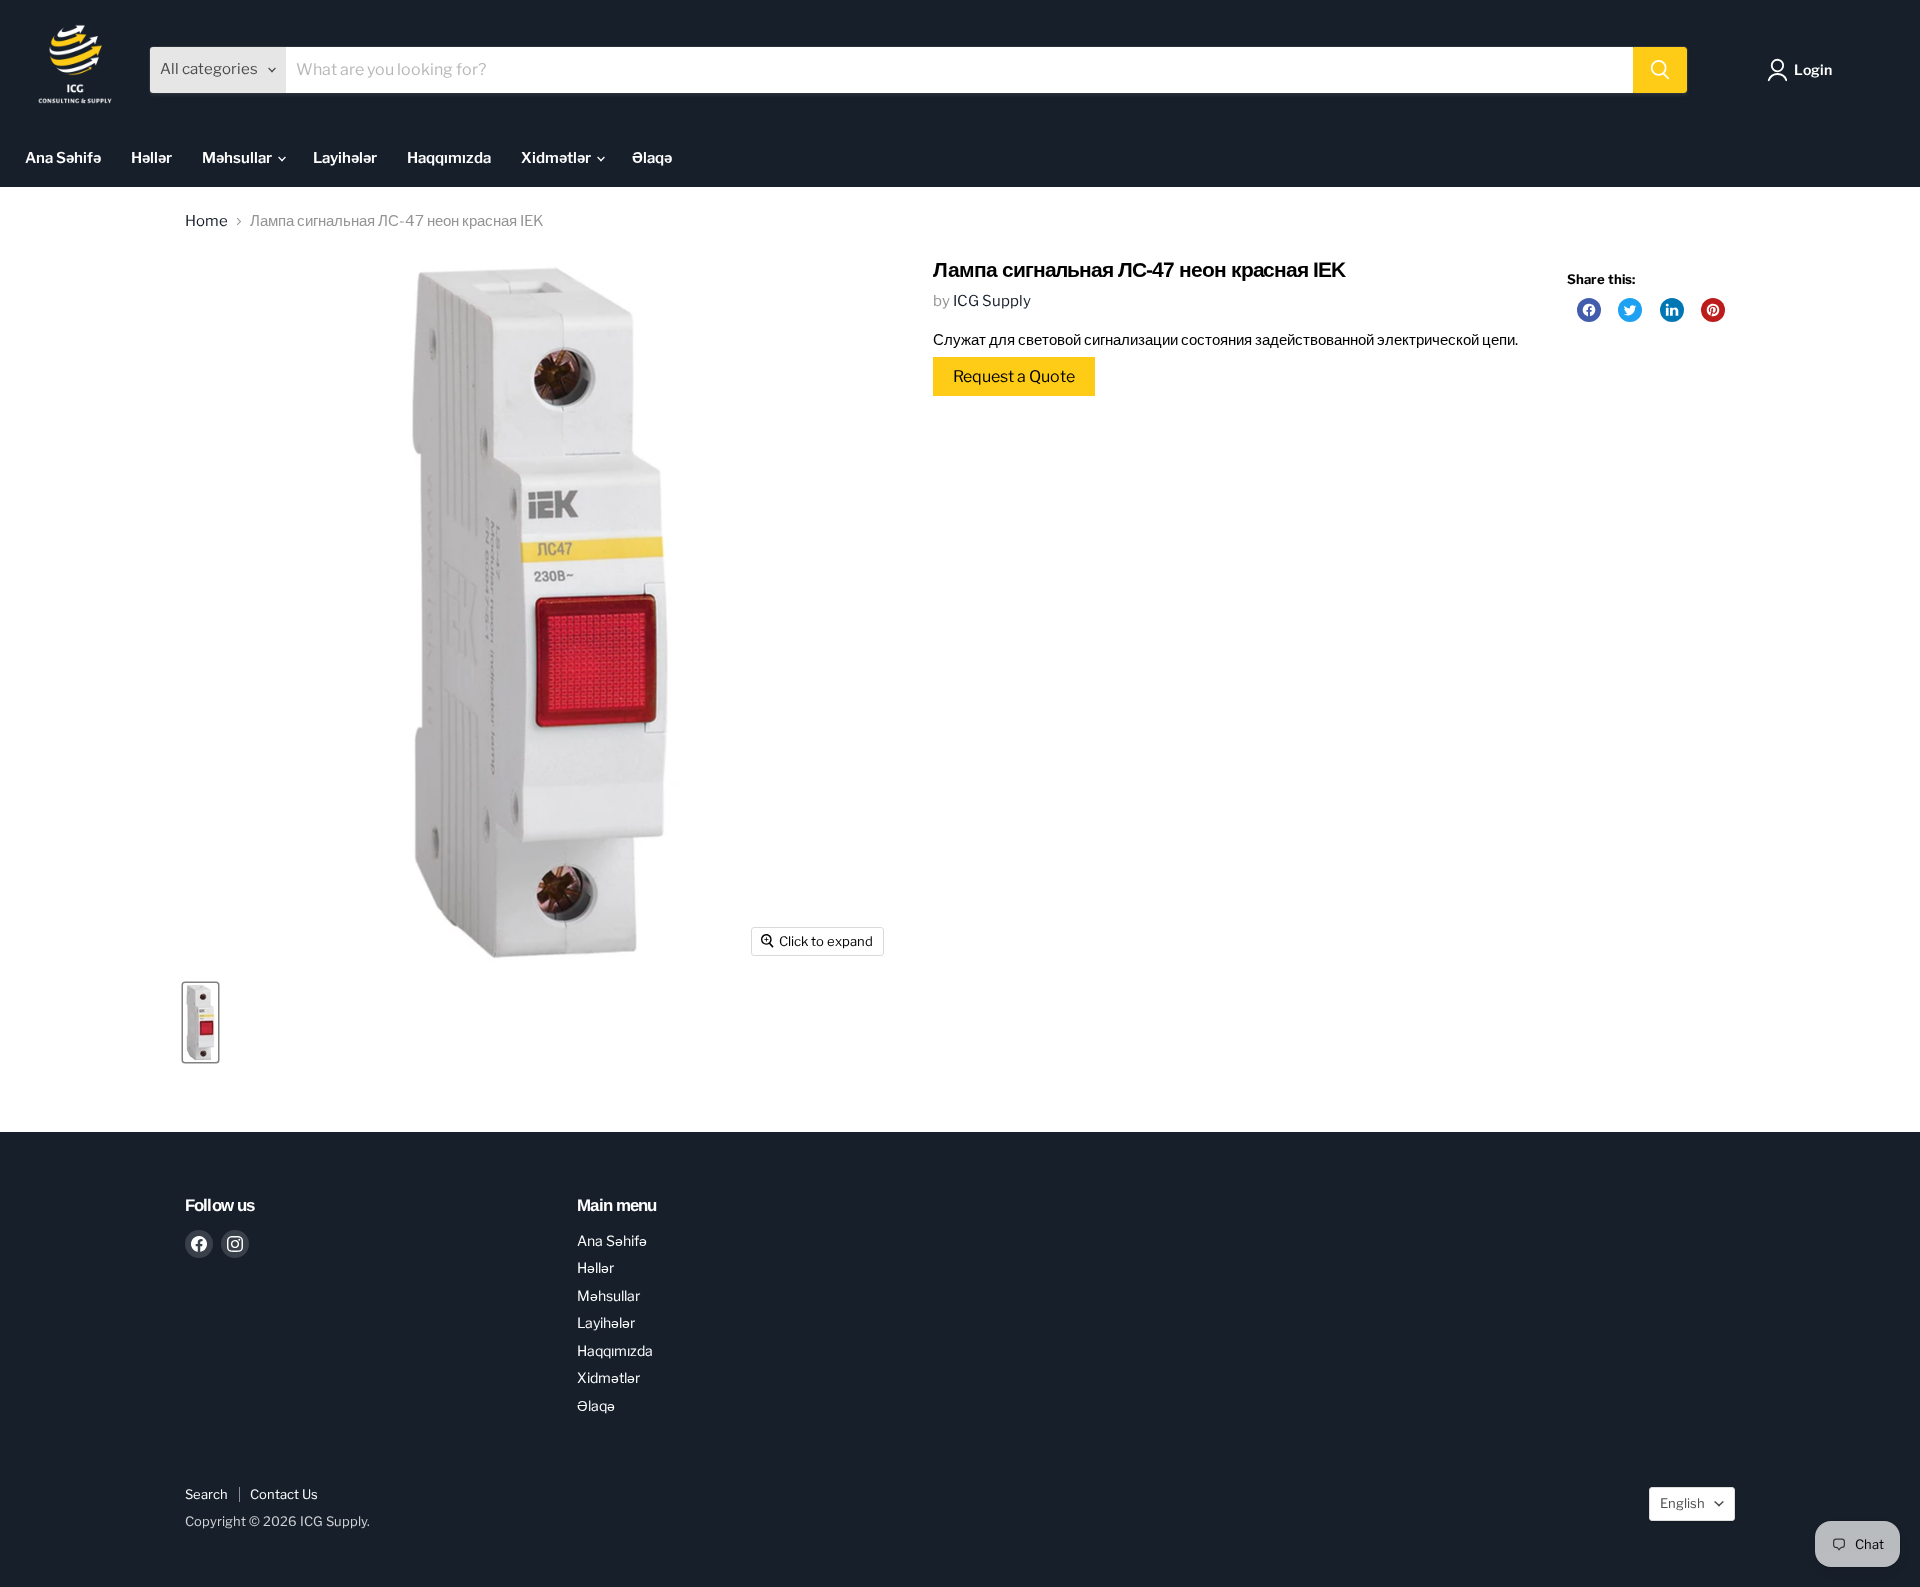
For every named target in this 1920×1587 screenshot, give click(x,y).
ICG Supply (992, 301)
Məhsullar (238, 158)
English (1682, 1503)
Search (206, 1494)
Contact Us (284, 1494)
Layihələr (345, 158)
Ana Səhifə (63, 158)
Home (206, 221)
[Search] (1660, 70)
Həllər (151, 158)
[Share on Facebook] (1589, 310)
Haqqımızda (449, 158)
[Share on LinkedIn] (1672, 310)
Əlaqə (652, 158)
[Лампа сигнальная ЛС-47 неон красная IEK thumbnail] (200, 1022)
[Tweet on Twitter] (1630, 310)
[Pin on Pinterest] (1713, 310)
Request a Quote (1014, 376)
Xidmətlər (557, 158)
